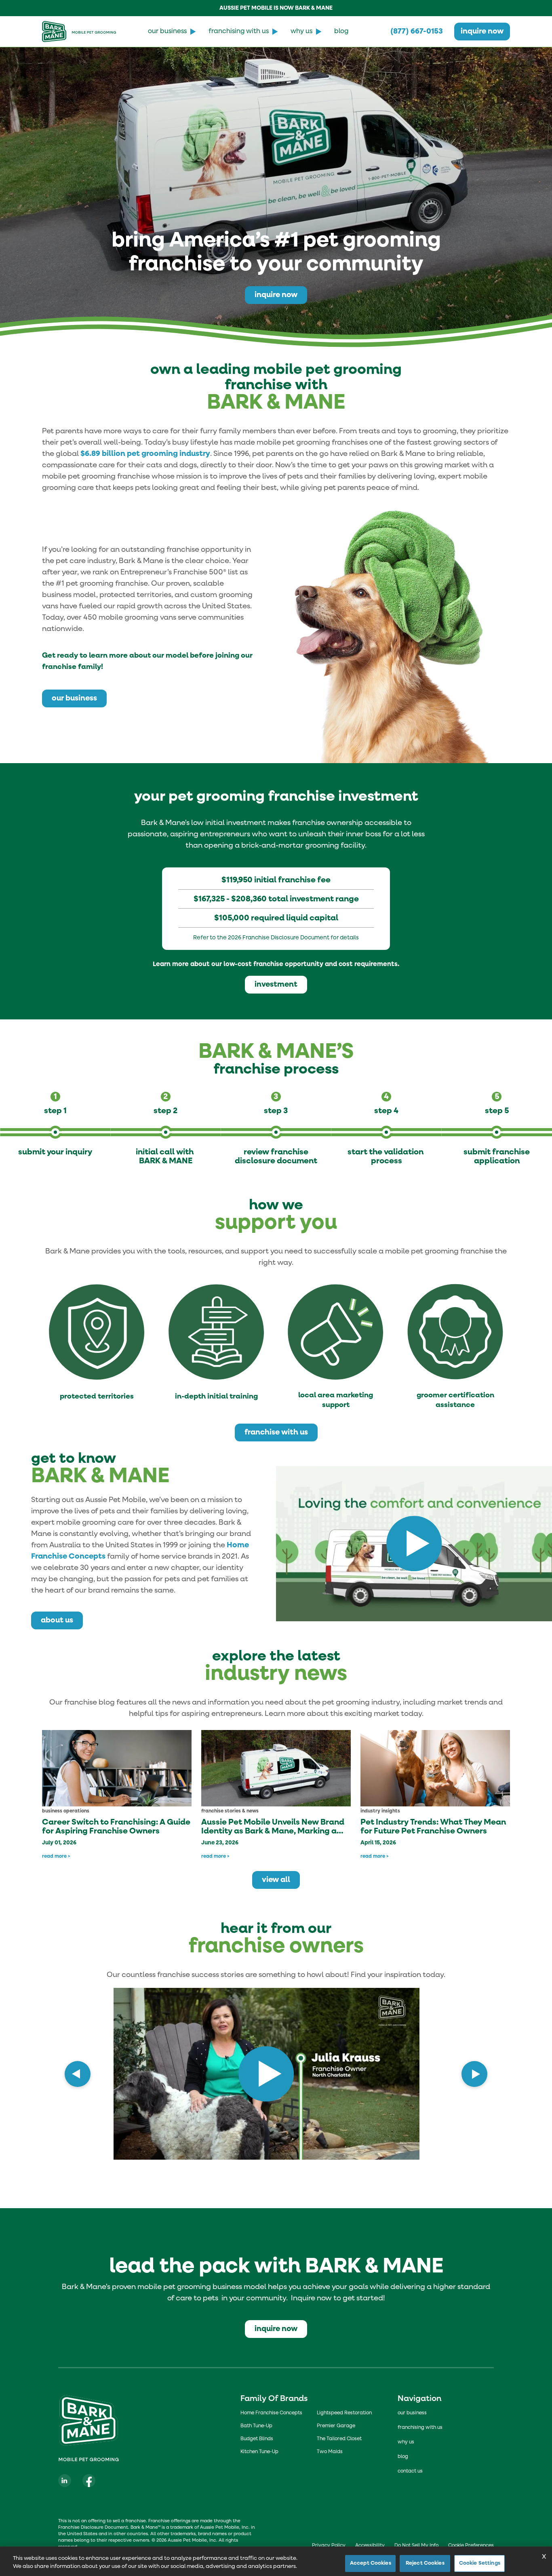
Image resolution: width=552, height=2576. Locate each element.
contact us (410, 2471)
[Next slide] (474, 2074)
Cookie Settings (480, 2563)
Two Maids (330, 2452)
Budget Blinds (257, 2439)
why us (301, 32)
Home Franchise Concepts (271, 2413)
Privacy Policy (329, 2546)
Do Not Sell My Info (416, 2546)
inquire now (482, 31)
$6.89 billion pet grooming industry (145, 454)
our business (167, 32)
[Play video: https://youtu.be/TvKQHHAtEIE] (414, 1544)
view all (276, 1880)
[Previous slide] (78, 2074)
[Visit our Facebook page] (89, 2481)
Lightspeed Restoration (344, 2413)
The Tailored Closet (339, 2439)
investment (276, 984)
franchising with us (239, 32)
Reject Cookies (425, 2563)
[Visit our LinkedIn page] (65, 2481)
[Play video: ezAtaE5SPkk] (266, 2074)
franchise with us (276, 1432)
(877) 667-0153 (417, 31)
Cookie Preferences (471, 2546)
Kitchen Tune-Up (259, 2452)
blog (341, 32)
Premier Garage (336, 2426)
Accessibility (370, 2546)
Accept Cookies (371, 2563)
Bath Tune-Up (256, 2426)
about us (57, 1620)
